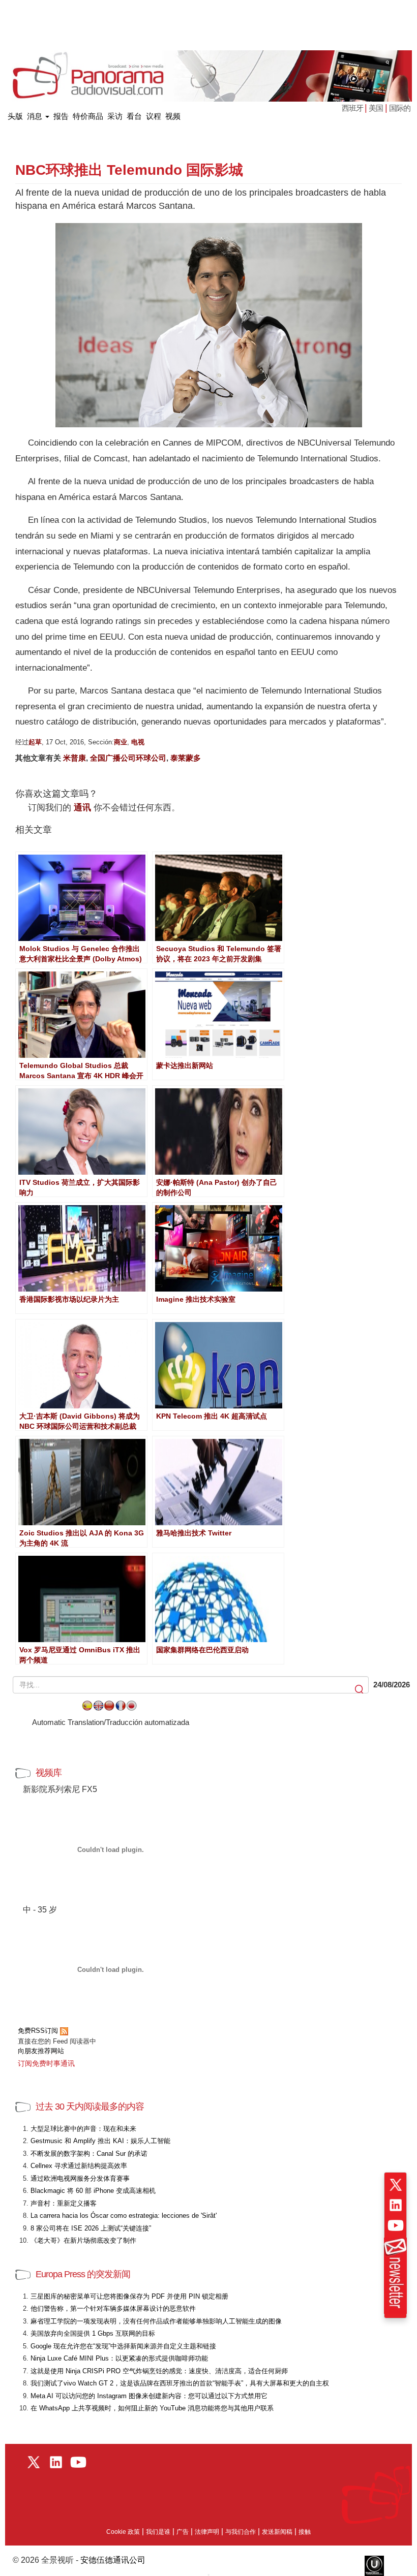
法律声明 (207, 2532)
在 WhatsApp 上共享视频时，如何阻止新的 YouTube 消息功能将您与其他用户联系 (152, 2408)
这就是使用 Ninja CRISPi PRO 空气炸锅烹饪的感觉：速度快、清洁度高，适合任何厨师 (159, 2371)
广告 (183, 2532)
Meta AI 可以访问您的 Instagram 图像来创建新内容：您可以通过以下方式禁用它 (149, 2396)
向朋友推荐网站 (41, 2051)
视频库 (49, 1773)
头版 (15, 114)
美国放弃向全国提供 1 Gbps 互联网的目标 (93, 2333)
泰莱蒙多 (186, 758)
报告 (61, 116)
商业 (121, 742)
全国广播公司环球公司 (128, 758)
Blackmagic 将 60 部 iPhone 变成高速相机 (93, 2191)
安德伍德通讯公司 (113, 2560)
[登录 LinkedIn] (396, 2205)
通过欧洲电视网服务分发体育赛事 (80, 2178)
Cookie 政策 (123, 2532)
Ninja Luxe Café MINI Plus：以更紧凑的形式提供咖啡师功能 (119, 2358)
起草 (35, 742)
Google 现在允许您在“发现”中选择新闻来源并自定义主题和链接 (123, 2346)
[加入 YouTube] (396, 2225)
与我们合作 (241, 2532)
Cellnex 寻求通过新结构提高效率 (79, 2166)
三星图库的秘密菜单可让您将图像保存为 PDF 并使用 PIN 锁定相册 (129, 2296)
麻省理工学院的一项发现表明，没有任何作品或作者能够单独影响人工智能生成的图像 (156, 2321)
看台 (134, 116)
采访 (115, 116)
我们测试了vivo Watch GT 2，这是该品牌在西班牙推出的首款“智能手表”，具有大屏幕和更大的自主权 (180, 2383)
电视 (138, 742)
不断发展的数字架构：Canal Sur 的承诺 (89, 2154)
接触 (305, 2532)
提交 (360, 1690)
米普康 (75, 758)
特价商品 (88, 116)
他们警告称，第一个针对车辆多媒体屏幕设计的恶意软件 (113, 2308)
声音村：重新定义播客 (64, 2203)
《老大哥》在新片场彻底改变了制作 (83, 2240)
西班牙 (353, 108)
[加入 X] (396, 2185)
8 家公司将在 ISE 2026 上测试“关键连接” (91, 2228)
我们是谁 (158, 2532)
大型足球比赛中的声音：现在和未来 (83, 2129)
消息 (36, 116)
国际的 (400, 108)
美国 (376, 108)
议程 (154, 116)
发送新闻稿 (277, 2532)
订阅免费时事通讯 (46, 2063)
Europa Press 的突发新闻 (83, 2274)
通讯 (82, 808)
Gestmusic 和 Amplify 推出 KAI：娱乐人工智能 (100, 2141)
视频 (173, 116)
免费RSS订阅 (39, 2031)
